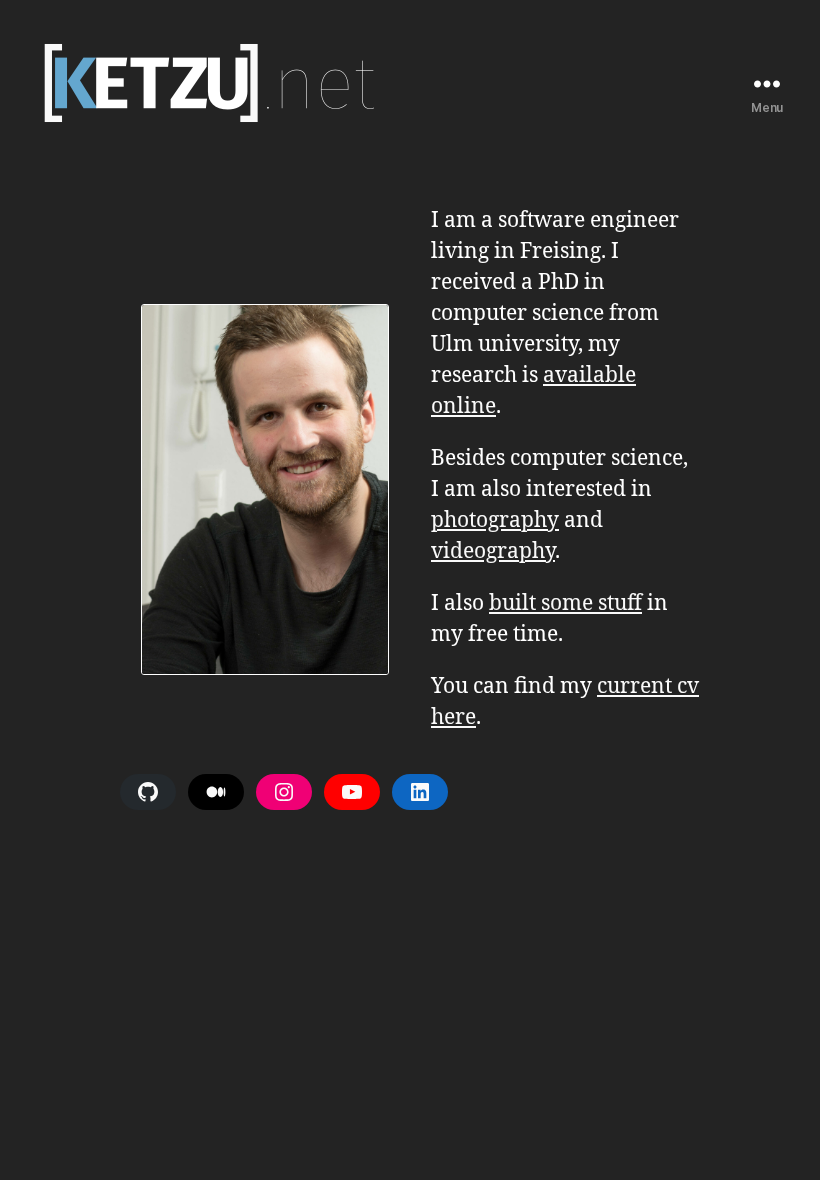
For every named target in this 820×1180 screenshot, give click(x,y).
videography (493, 551)
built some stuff (565, 603)
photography (495, 520)
